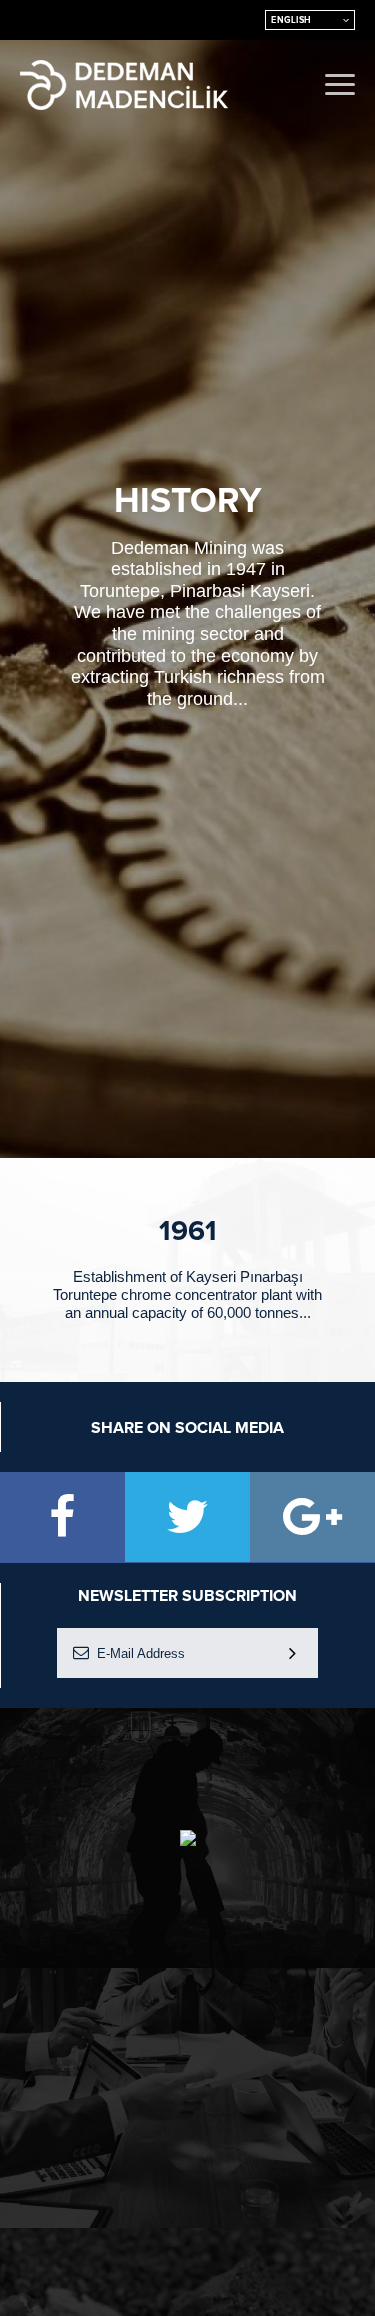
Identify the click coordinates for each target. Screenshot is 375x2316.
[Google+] (312, 1517)
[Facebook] (62, 1517)
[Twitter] (187, 1517)
